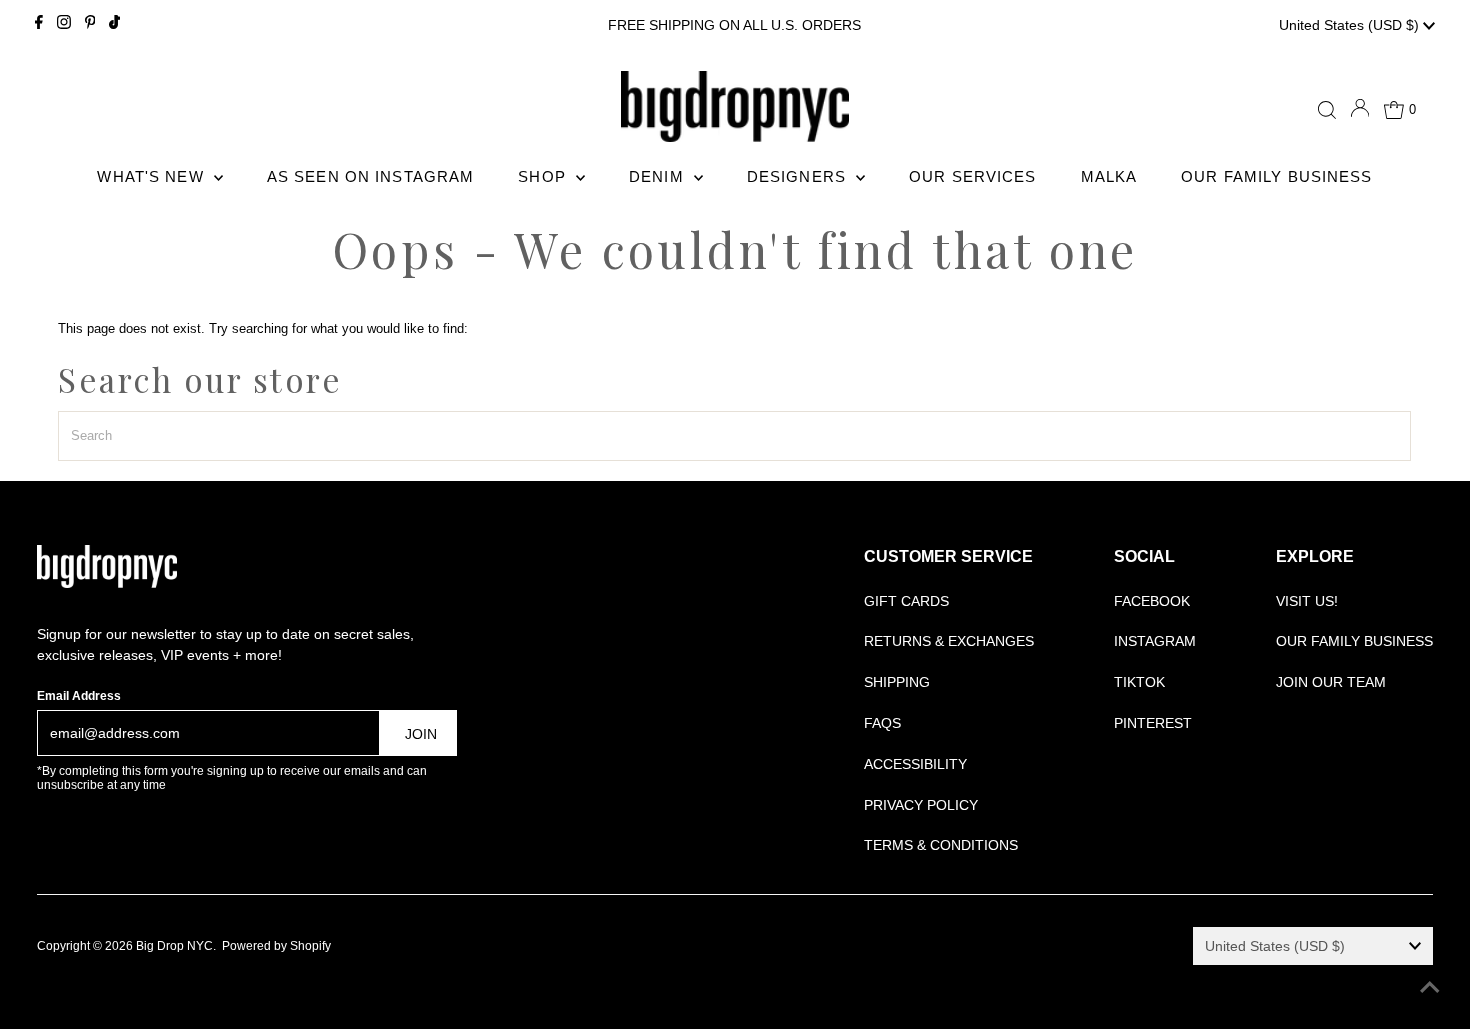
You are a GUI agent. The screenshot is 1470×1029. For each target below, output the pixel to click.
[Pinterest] (90, 25)
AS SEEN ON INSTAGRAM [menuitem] (371, 176)
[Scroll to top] (1430, 989)
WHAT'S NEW (152, 176)
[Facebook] (39, 25)
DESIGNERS (799, 176)
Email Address (79, 696)
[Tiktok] (114, 25)
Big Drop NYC (174, 946)
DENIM (659, 176)
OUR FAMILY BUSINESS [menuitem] (1276, 176)
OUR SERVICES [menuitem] (973, 176)
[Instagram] (64, 25)
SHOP (544, 176)
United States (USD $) (1351, 25)
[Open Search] (1327, 110)
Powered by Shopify (276, 946)
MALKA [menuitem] (1109, 176)
